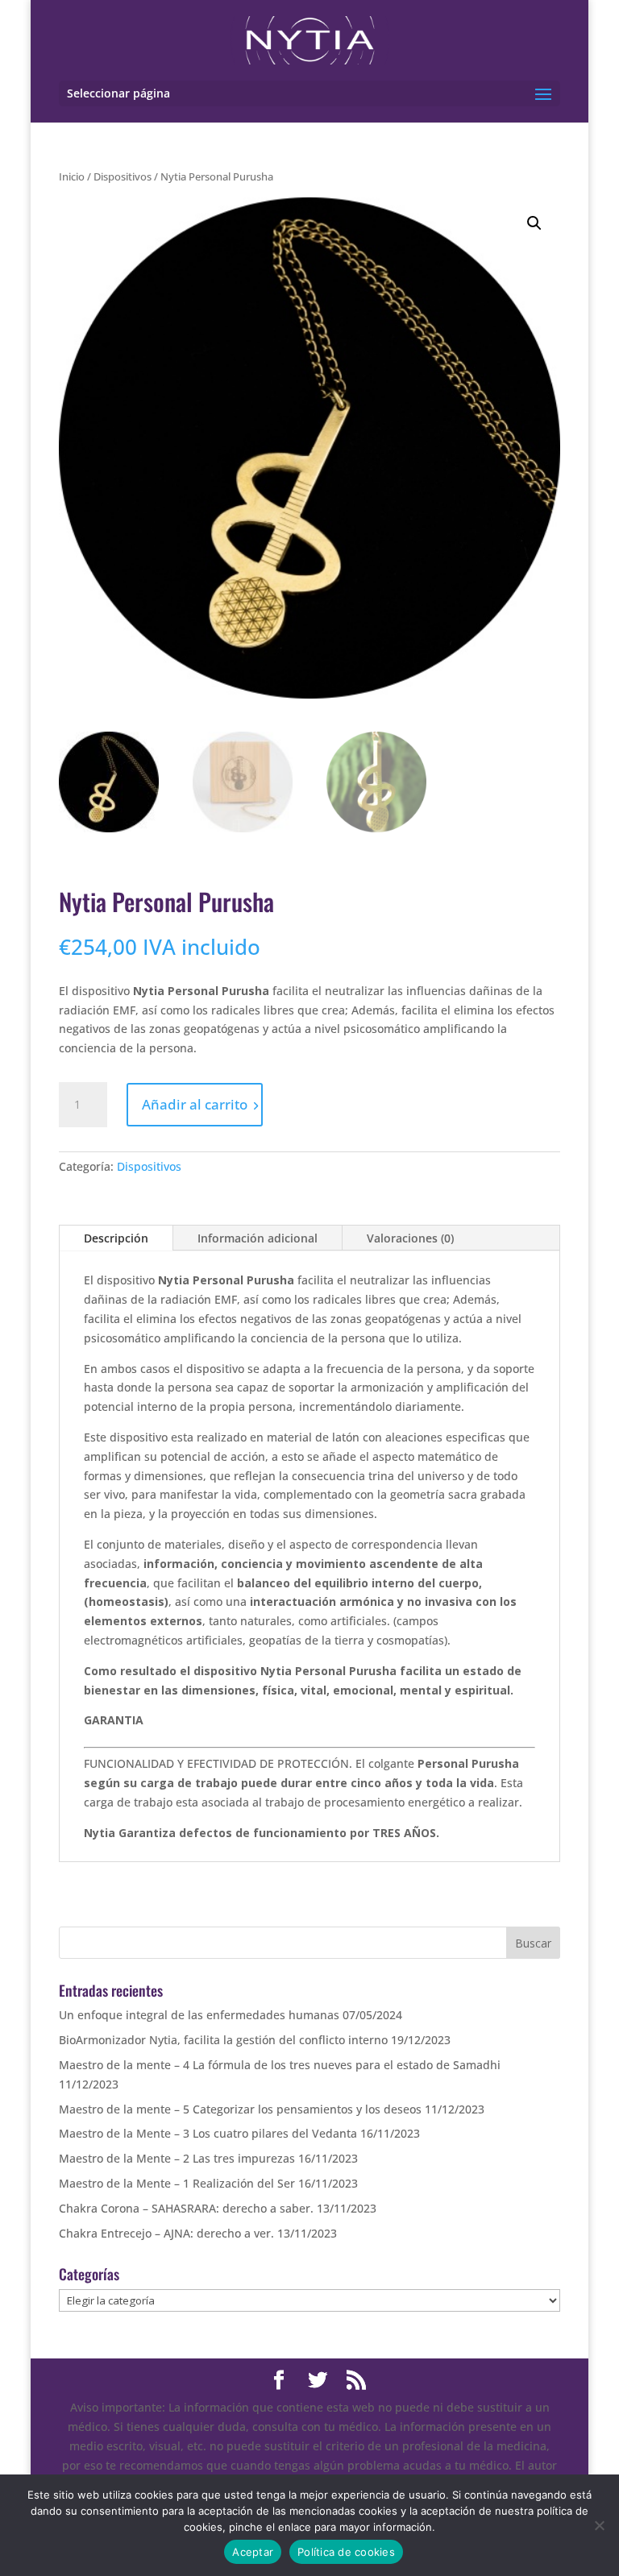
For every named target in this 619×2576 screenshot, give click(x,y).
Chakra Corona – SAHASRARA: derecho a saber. (186, 2208)
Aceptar (253, 2552)
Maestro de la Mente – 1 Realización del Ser (177, 2183)
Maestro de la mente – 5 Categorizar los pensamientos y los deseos (240, 2109)
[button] (534, 223)
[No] (599, 2525)
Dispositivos (123, 176)
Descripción (116, 1238)
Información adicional (258, 1238)
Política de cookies (346, 2552)
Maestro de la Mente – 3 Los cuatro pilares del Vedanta (208, 2133)
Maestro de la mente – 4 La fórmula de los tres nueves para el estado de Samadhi (280, 2065)
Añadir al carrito (195, 1104)
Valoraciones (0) (410, 1238)
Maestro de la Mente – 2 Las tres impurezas (177, 2158)
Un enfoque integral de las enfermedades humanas (199, 2015)
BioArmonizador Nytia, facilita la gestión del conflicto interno (223, 2040)
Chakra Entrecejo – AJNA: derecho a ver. (166, 2233)
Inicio (72, 176)
